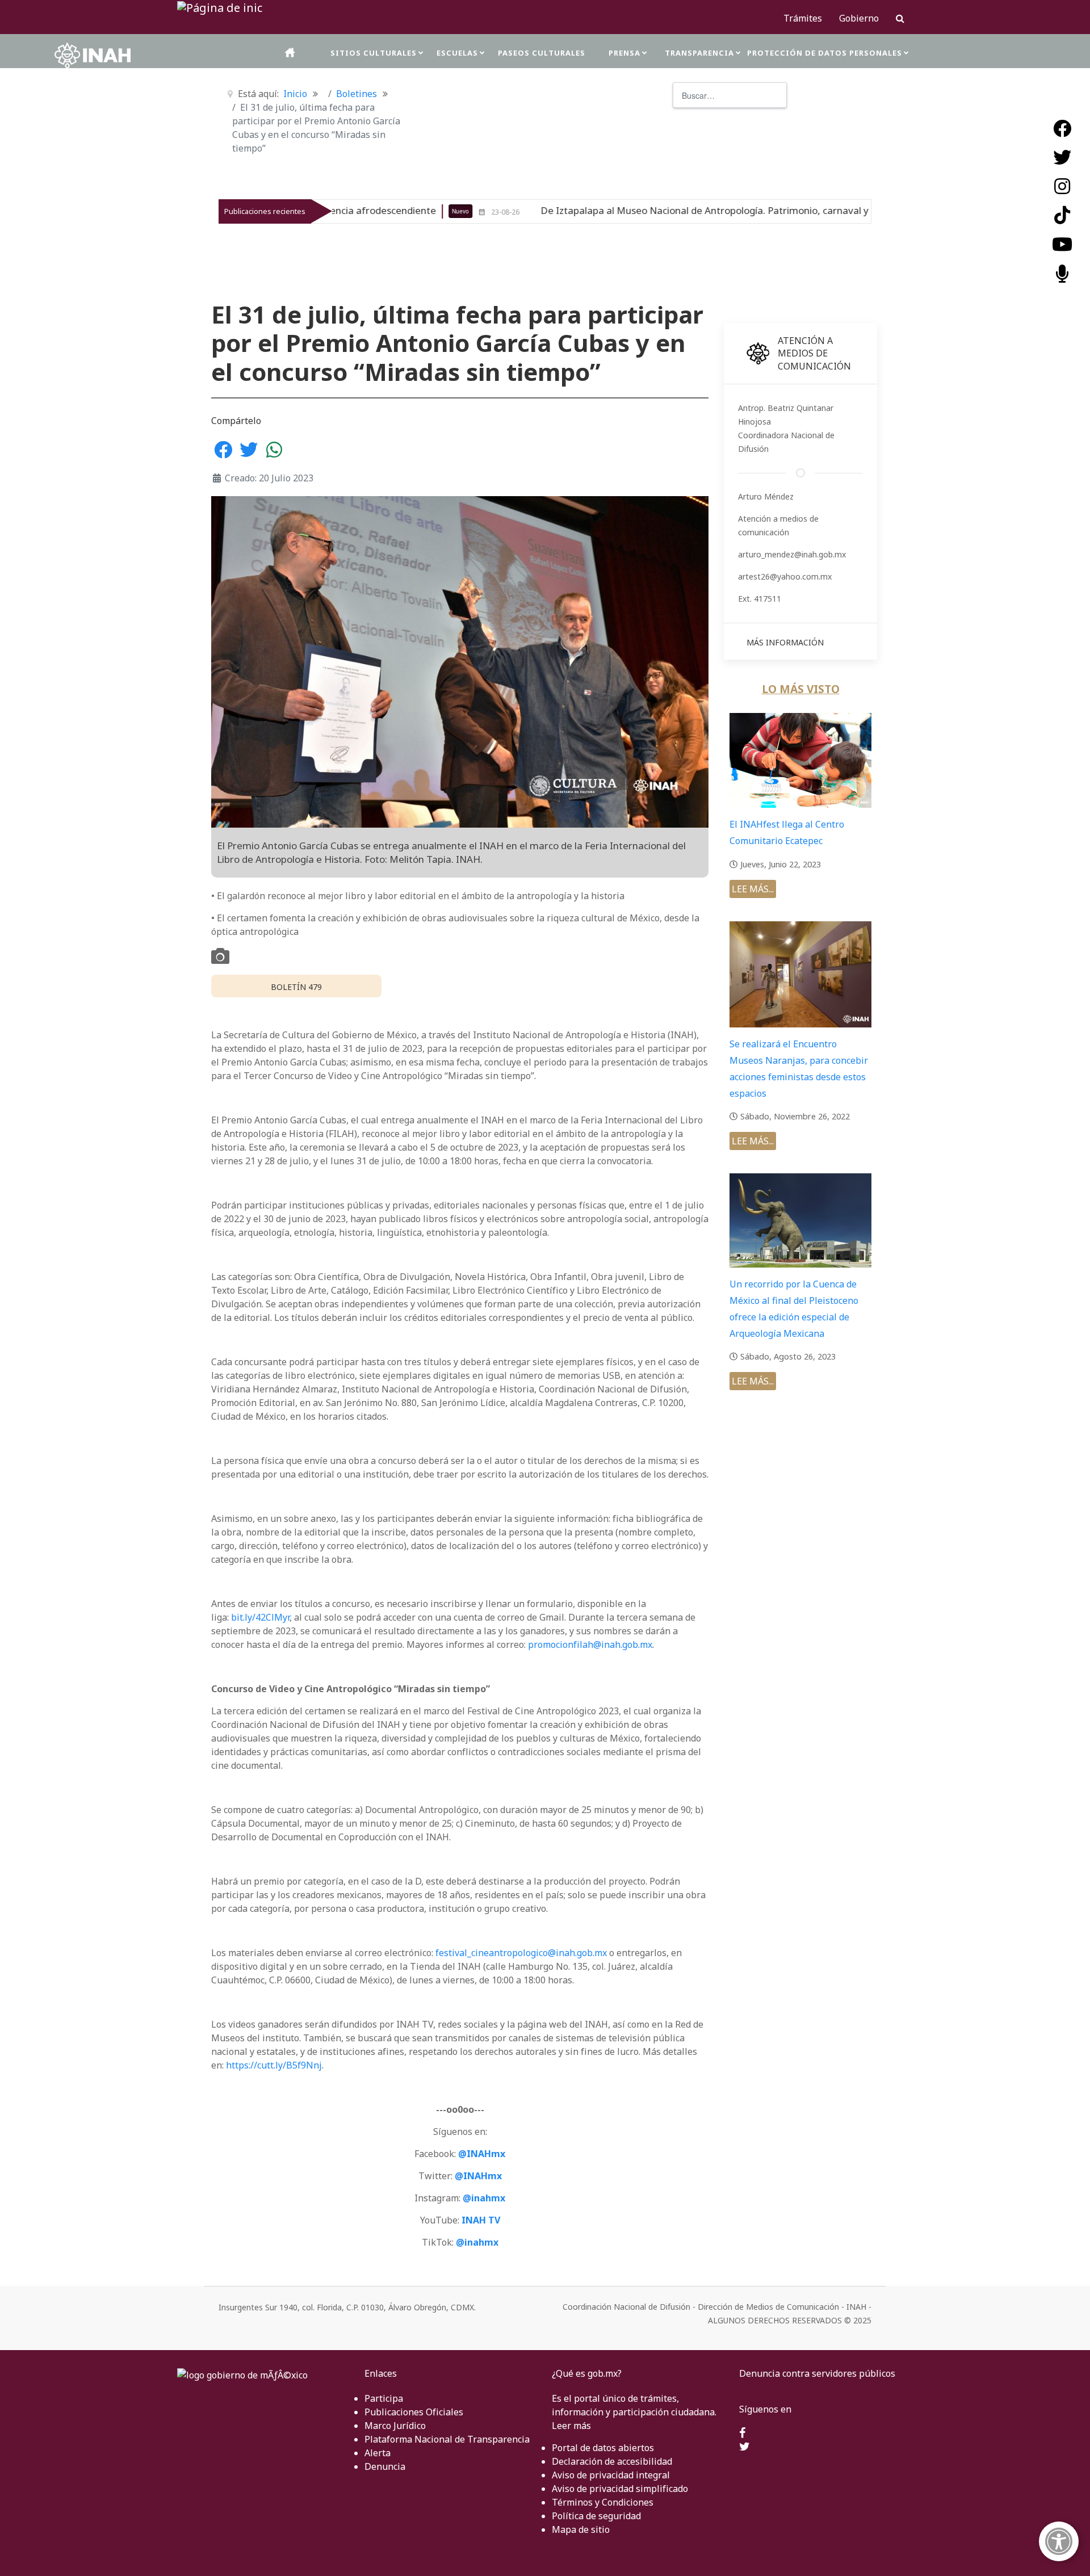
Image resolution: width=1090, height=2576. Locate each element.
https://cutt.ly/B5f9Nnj (274, 2065)
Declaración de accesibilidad (612, 2461)
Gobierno (859, 18)
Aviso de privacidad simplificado (620, 2489)
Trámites (803, 18)
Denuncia (385, 2466)
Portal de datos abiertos (603, 2448)
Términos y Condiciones (603, 2502)
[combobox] (730, 95)
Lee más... (753, 889)
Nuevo (794, 211)
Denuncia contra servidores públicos (817, 2373)
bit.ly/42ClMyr (260, 1617)
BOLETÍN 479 (296, 987)
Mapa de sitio (581, 2529)
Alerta (378, 2453)
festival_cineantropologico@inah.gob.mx (521, 1953)
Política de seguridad (596, 2516)
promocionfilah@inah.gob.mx (590, 1644)
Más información (785, 642)
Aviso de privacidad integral (611, 2475)
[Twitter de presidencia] (745, 2447)
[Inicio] (291, 53)
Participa (384, 2398)
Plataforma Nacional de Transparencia (447, 2439)
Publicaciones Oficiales (414, 2412)
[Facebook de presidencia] (742, 2434)
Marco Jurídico (395, 2426)
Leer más (571, 2426)
